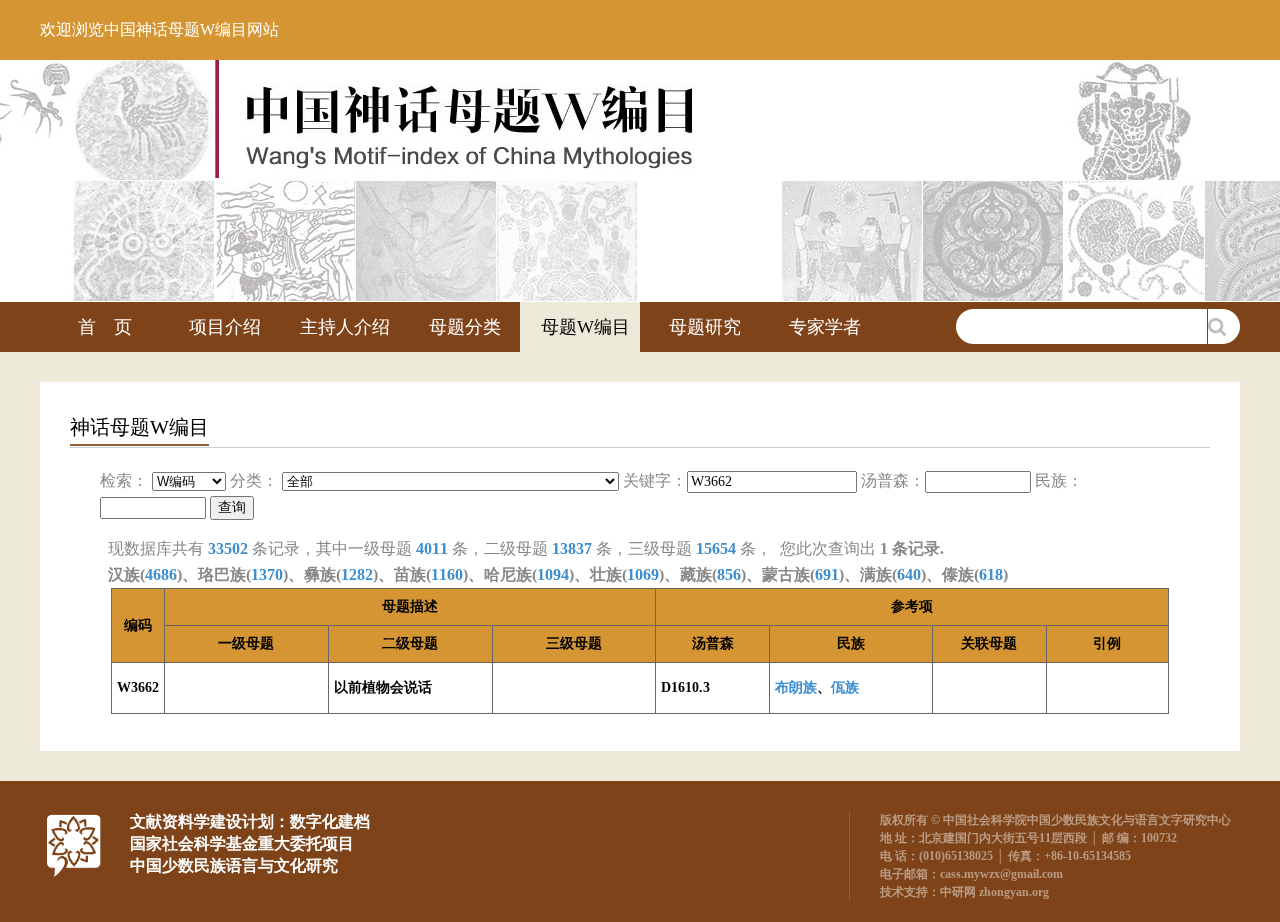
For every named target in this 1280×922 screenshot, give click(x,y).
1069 (643, 574)
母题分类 (465, 327)
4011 (432, 548)
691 (827, 574)
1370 (267, 574)
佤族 (845, 687)
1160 (447, 574)
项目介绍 (225, 327)
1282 (357, 574)
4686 (161, 574)
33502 (228, 548)
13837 (572, 548)
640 (909, 574)
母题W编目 (585, 327)
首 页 (105, 327)
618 (991, 574)
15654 (716, 548)
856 (729, 574)
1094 (553, 574)
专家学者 (825, 327)
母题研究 (705, 327)
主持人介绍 (345, 327)
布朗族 (796, 687)
